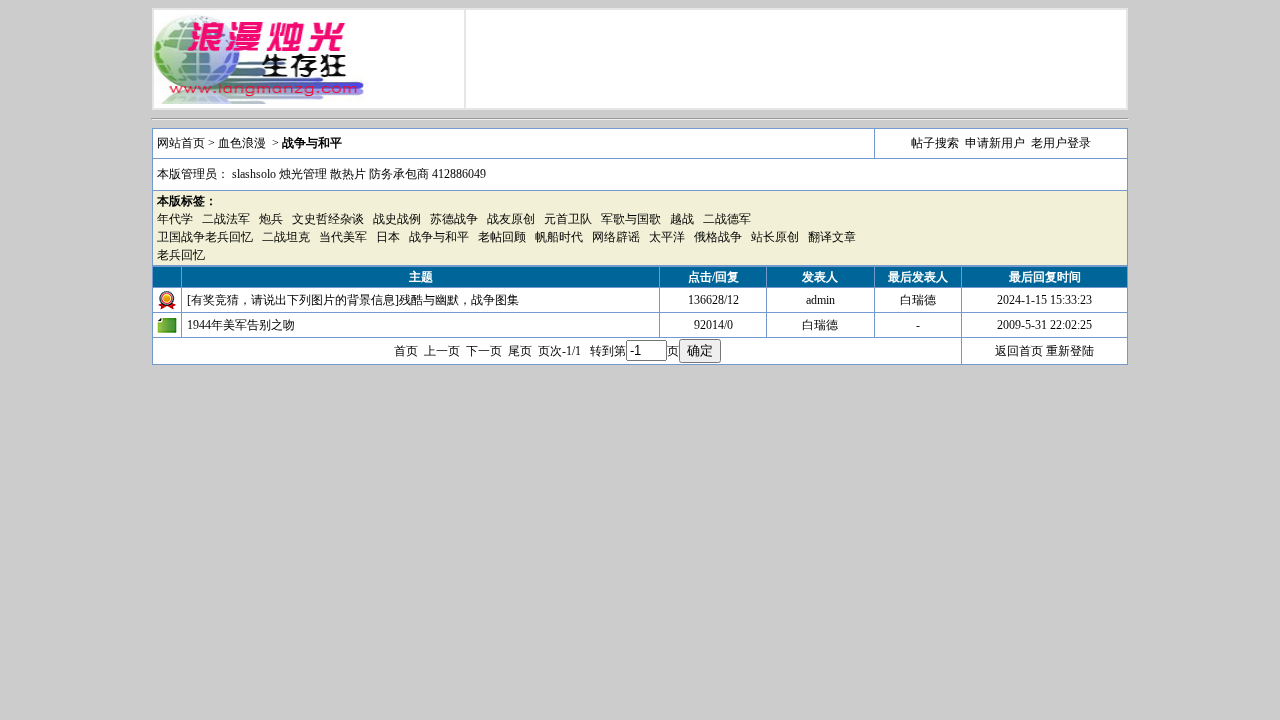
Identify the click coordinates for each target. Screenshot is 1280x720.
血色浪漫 (242, 143)
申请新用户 (995, 143)
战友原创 (511, 219)
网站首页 (181, 143)
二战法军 (226, 219)
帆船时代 (559, 237)
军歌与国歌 (631, 219)
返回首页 (1019, 351)
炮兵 (271, 219)
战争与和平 (439, 237)
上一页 (442, 351)
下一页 (484, 351)
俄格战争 (718, 237)
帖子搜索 (935, 143)
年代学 (175, 219)
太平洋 (667, 237)
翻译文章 (832, 237)
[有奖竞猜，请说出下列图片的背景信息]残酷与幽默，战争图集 (353, 300)
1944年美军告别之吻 (241, 325)
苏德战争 (454, 219)
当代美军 (343, 237)
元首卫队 (568, 219)
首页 (406, 351)
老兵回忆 (181, 255)
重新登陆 (1070, 351)
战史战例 (397, 219)
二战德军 (727, 219)
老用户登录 (1061, 143)
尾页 (520, 351)
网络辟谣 (616, 237)
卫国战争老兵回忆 (205, 237)
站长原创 (775, 237)
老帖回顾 (502, 237)
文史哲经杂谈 (328, 219)
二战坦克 (286, 237)
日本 (388, 237)
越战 (682, 219)
